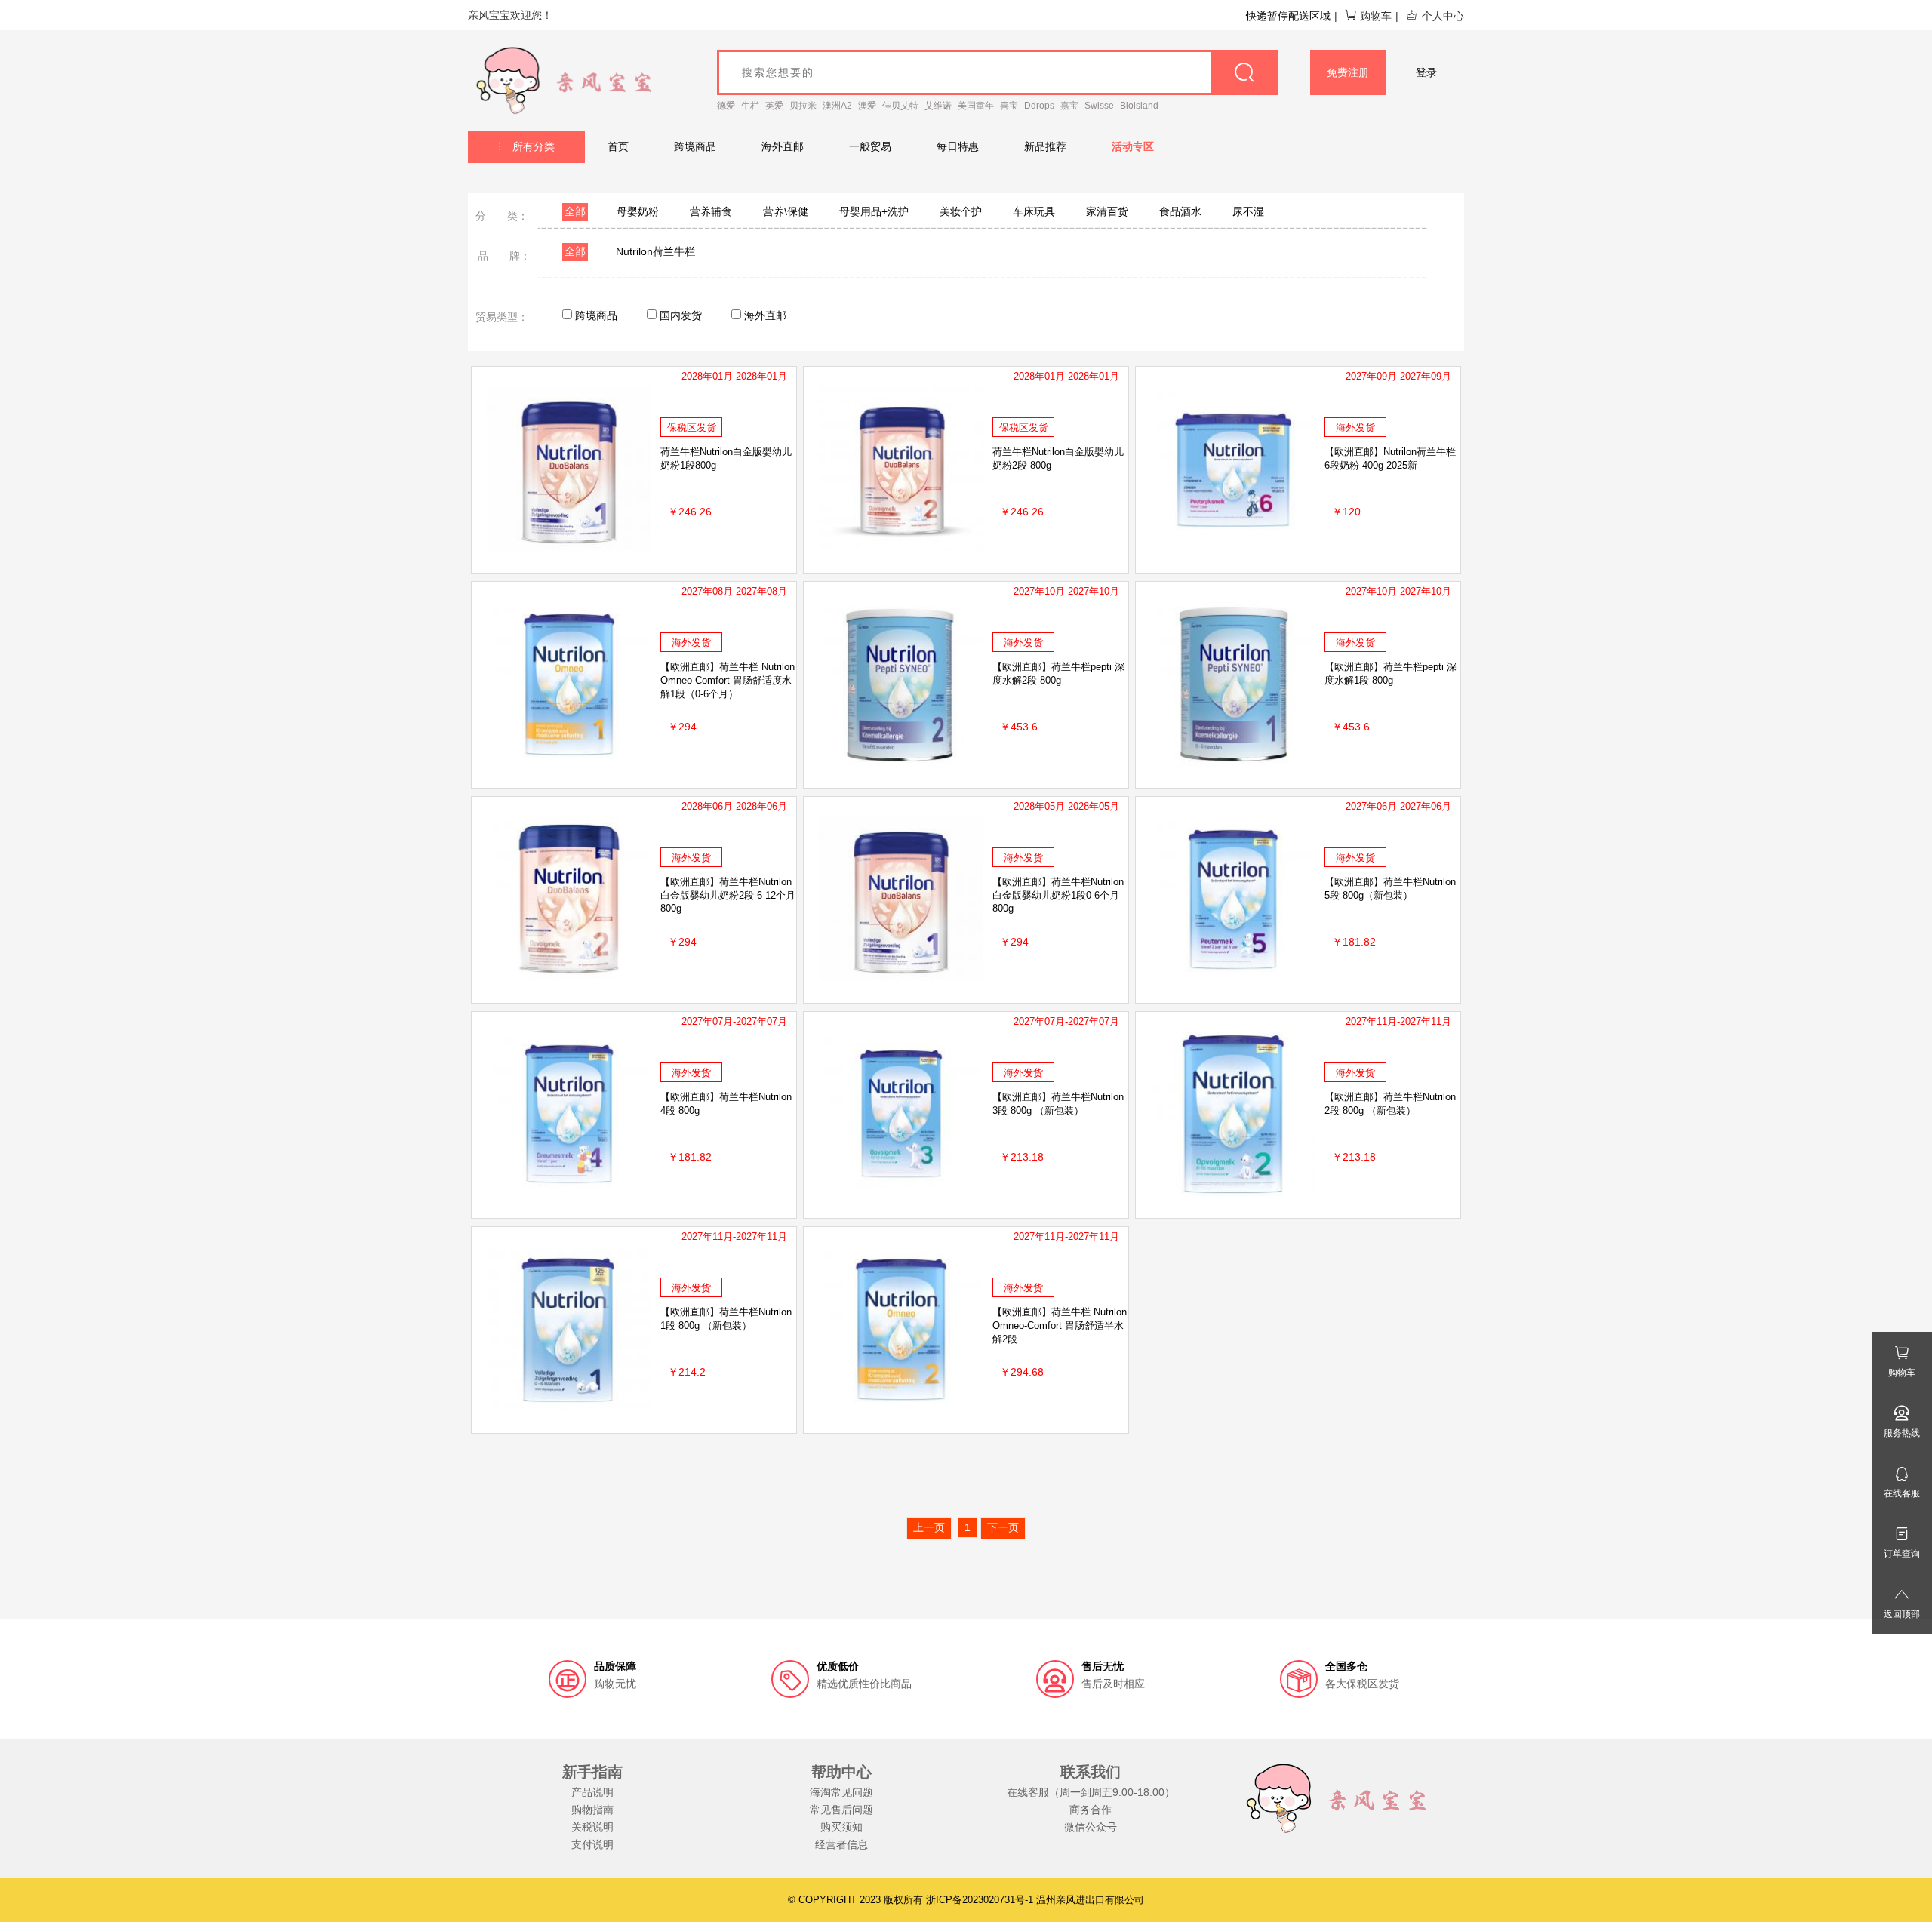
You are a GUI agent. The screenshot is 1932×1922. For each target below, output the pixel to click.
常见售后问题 (841, 1810)
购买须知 (841, 1827)
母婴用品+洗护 (874, 211)
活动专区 (1133, 146)
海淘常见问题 (841, 1792)
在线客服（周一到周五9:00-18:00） (1091, 1792)
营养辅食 (711, 211)
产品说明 (592, 1792)
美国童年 (976, 106)
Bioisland (1139, 106)
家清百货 (1107, 211)
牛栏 (750, 106)
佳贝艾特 (900, 106)
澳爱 (867, 106)
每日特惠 (958, 146)
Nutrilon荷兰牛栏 (655, 251)
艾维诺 (938, 106)
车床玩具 (1034, 211)
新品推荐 (1045, 146)
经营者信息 (841, 1844)
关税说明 (592, 1827)
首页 (618, 146)
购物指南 (592, 1810)
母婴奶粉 (638, 211)
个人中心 (1443, 16)
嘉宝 (1069, 106)
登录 (1426, 72)
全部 (575, 211)
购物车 (1376, 16)
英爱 (774, 106)
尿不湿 (1248, 211)
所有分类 (534, 146)
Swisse (1099, 106)
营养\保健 (786, 211)
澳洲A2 (837, 106)
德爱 (726, 106)
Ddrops (1039, 106)
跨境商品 (695, 146)
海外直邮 (783, 146)
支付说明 (592, 1844)
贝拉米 (803, 106)
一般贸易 (870, 146)
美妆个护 (961, 211)
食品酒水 (1180, 211)
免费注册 (1348, 72)
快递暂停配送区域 (1288, 16)
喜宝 (1009, 106)
